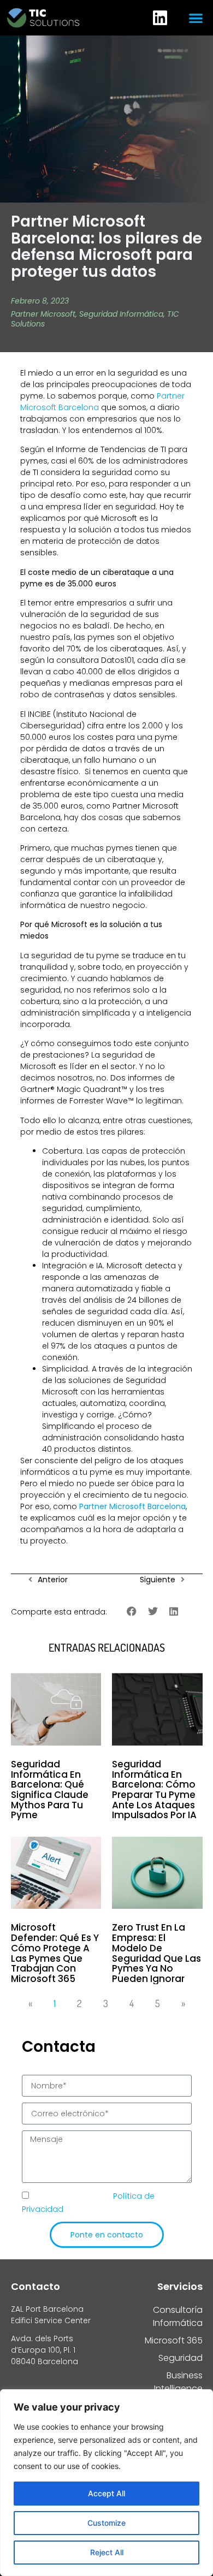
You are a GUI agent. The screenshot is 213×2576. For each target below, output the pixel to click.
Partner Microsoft (43, 314)
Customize (106, 2523)
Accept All (106, 2493)
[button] (196, 18)
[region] (106, 2483)
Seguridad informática (121, 314)
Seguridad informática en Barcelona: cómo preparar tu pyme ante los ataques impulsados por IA (154, 1790)
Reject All (107, 2552)
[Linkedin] (160, 18)
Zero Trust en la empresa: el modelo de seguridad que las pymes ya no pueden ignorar (156, 1953)
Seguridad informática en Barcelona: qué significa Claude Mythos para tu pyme (50, 1790)
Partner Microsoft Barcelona (132, 1506)
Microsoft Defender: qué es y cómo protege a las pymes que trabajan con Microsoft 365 (55, 1953)
